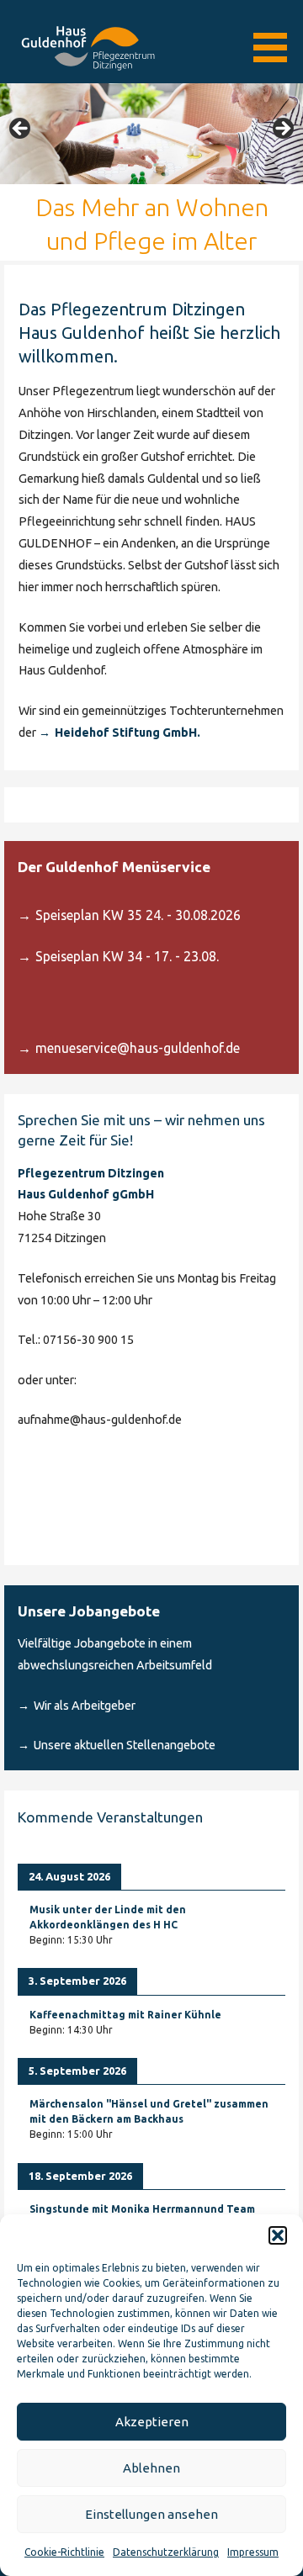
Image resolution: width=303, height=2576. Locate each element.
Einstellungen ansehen (151, 2514)
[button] (278, 2235)
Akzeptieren (152, 2422)
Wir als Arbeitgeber (85, 1706)
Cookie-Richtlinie (64, 2552)
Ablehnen (151, 2468)
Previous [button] (21, 130)
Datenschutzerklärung (166, 2552)
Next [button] (282, 130)
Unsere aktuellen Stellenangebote (125, 1745)
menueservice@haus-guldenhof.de (138, 1048)
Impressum (253, 2552)
